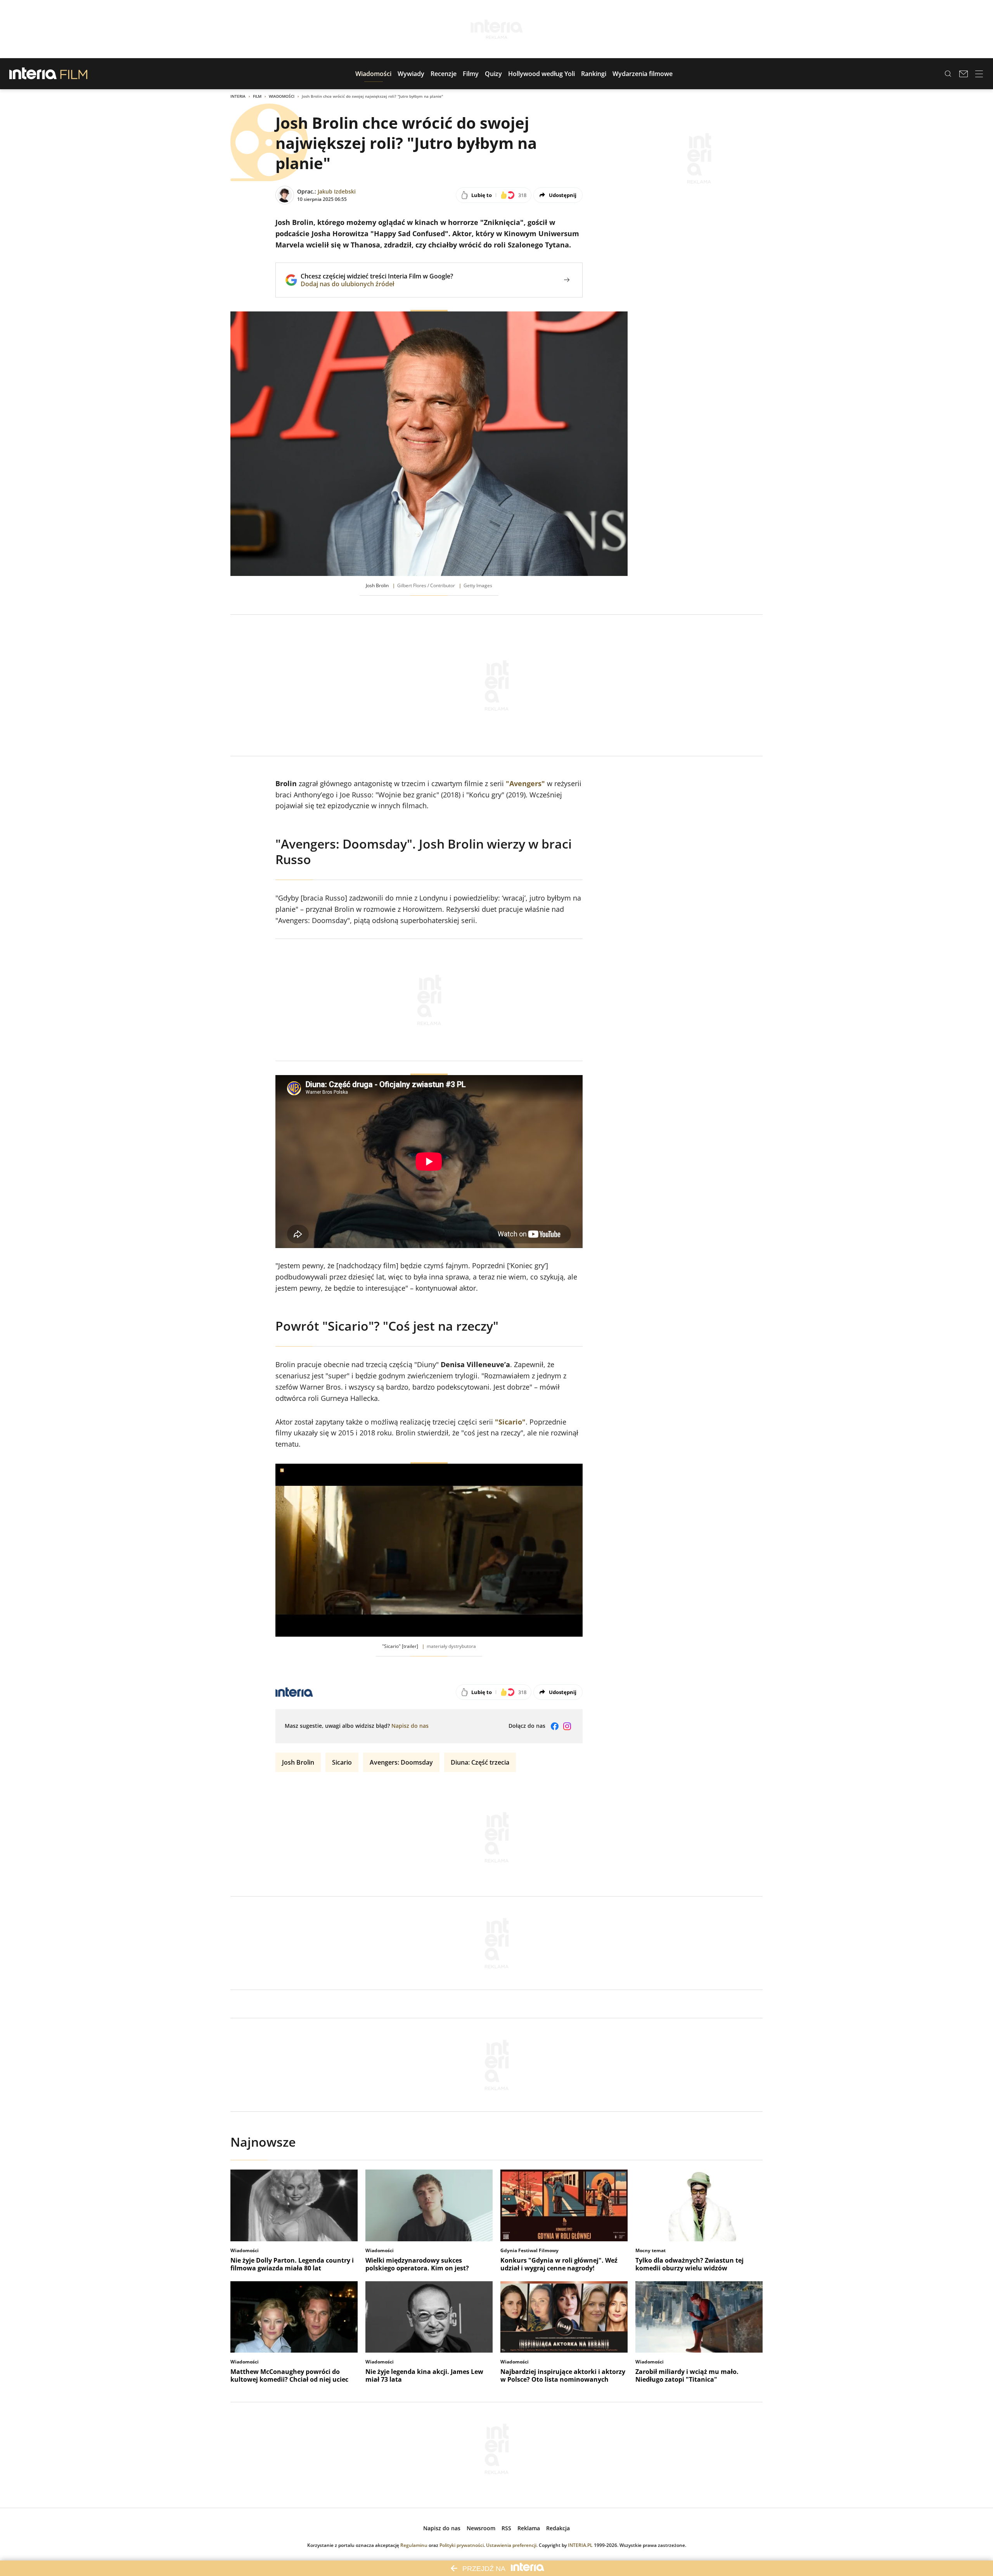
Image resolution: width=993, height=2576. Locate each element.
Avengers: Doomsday (401, 1762)
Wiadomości (282, 96)
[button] (373, 74)
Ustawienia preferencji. (512, 2545)
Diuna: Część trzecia (480, 1762)
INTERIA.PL (580, 2545)
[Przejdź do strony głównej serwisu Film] (74, 74)
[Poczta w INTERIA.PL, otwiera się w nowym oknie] (964, 74)
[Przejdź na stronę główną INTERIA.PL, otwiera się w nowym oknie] (33, 74)
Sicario (342, 1762)
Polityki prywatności (462, 2545)
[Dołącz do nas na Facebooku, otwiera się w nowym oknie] (555, 1726)
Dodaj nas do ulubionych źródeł (377, 284)
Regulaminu (414, 2545)
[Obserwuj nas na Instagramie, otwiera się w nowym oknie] (567, 1726)
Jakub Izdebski (337, 191)
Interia (238, 96)
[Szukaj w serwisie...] (948, 74)
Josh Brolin (298, 1762)
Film (257, 96)
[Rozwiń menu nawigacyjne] (979, 74)
